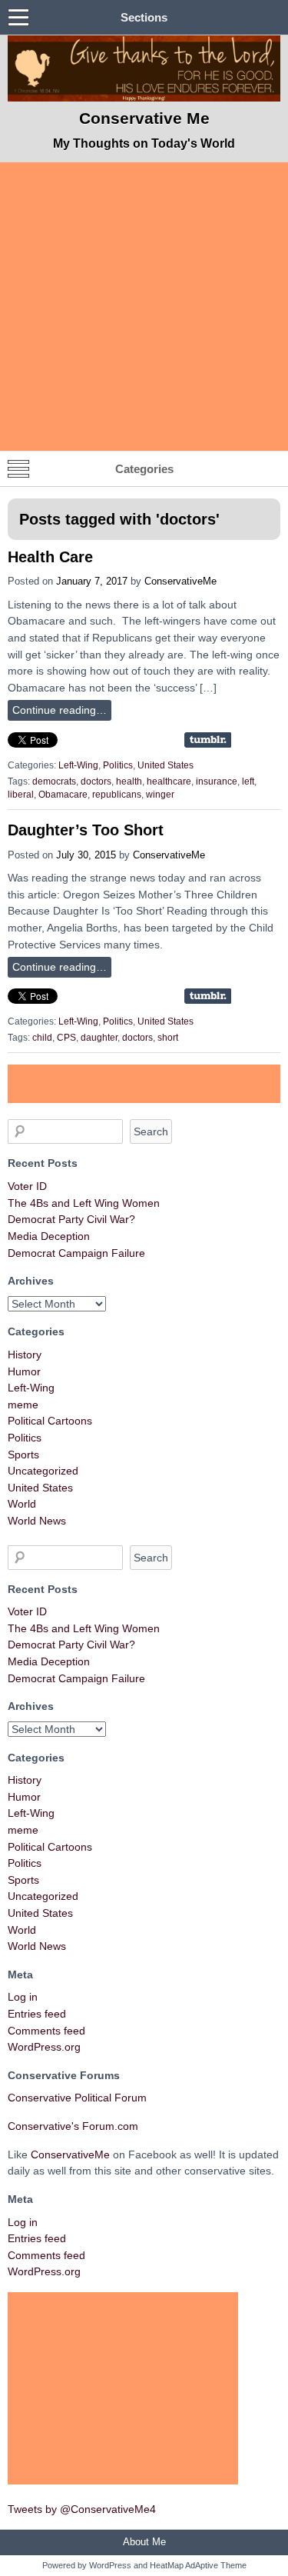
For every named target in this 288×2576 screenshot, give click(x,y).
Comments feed (46, 2031)
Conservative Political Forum (77, 2098)
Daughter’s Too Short (86, 830)
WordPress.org (44, 2047)
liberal (21, 795)
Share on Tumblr (208, 740)
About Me (144, 2542)
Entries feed (37, 2014)
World (22, 1504)
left (248, 781)
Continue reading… (60, 710)
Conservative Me (144, 118)
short (168, 1038)
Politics (118, 765)
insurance (217, 781)
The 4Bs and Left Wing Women (84, 1203)
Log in (23, 1997)
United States (166, 765)
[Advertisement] (144, 307)
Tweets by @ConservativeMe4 (82, 2509)
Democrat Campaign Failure (76, 1253)
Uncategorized (43, 1471)
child (42, 1038)
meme (23, 1405)
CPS (66, 1038)
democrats (54, 781)
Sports (23, 1455)
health (129, 781)
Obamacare (63, 795)
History (25, 1355)
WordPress (110, 2565)
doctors (96, 781)
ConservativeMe (180, 581)
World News (37, 1521)
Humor (24, 1371)
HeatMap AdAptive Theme (198, 2565)
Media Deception (49, 1236)
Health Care (50, 557)
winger (160, 795)
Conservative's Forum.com (73, 2126)
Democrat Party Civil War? (71, 1219)
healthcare (169, 781)
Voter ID (27, 1186)
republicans (117, 795)
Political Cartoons (50, 1421)
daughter (99, 1038)
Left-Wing (78, 765)
